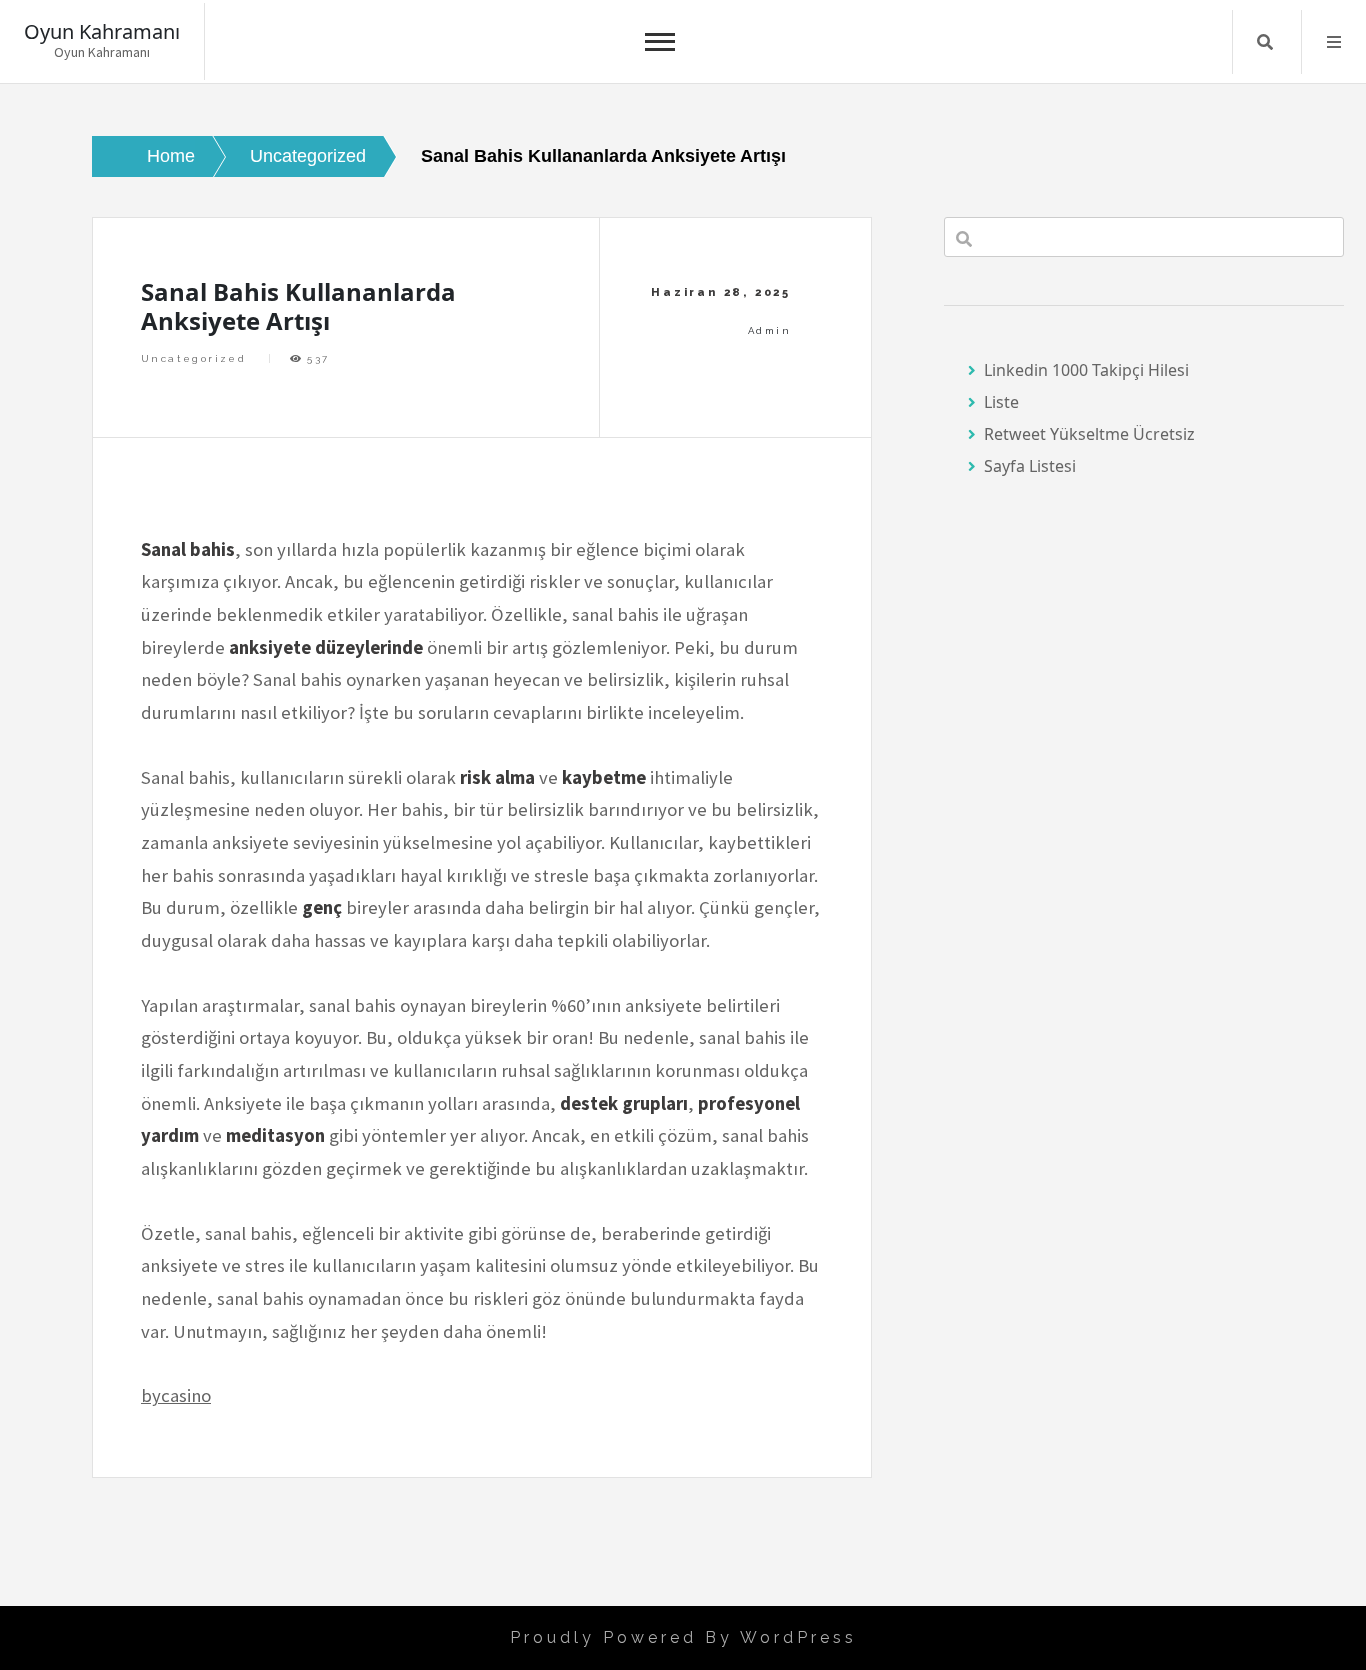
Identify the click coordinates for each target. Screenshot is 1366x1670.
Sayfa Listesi (1030, 466)
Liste (1001, 402)
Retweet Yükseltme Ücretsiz (1089, 434)
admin (769, 330)
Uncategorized (193, 358)
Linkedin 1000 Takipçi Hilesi (1086, 370)
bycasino (176, 1395)
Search (1265, 42)
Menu (1334, 42)
